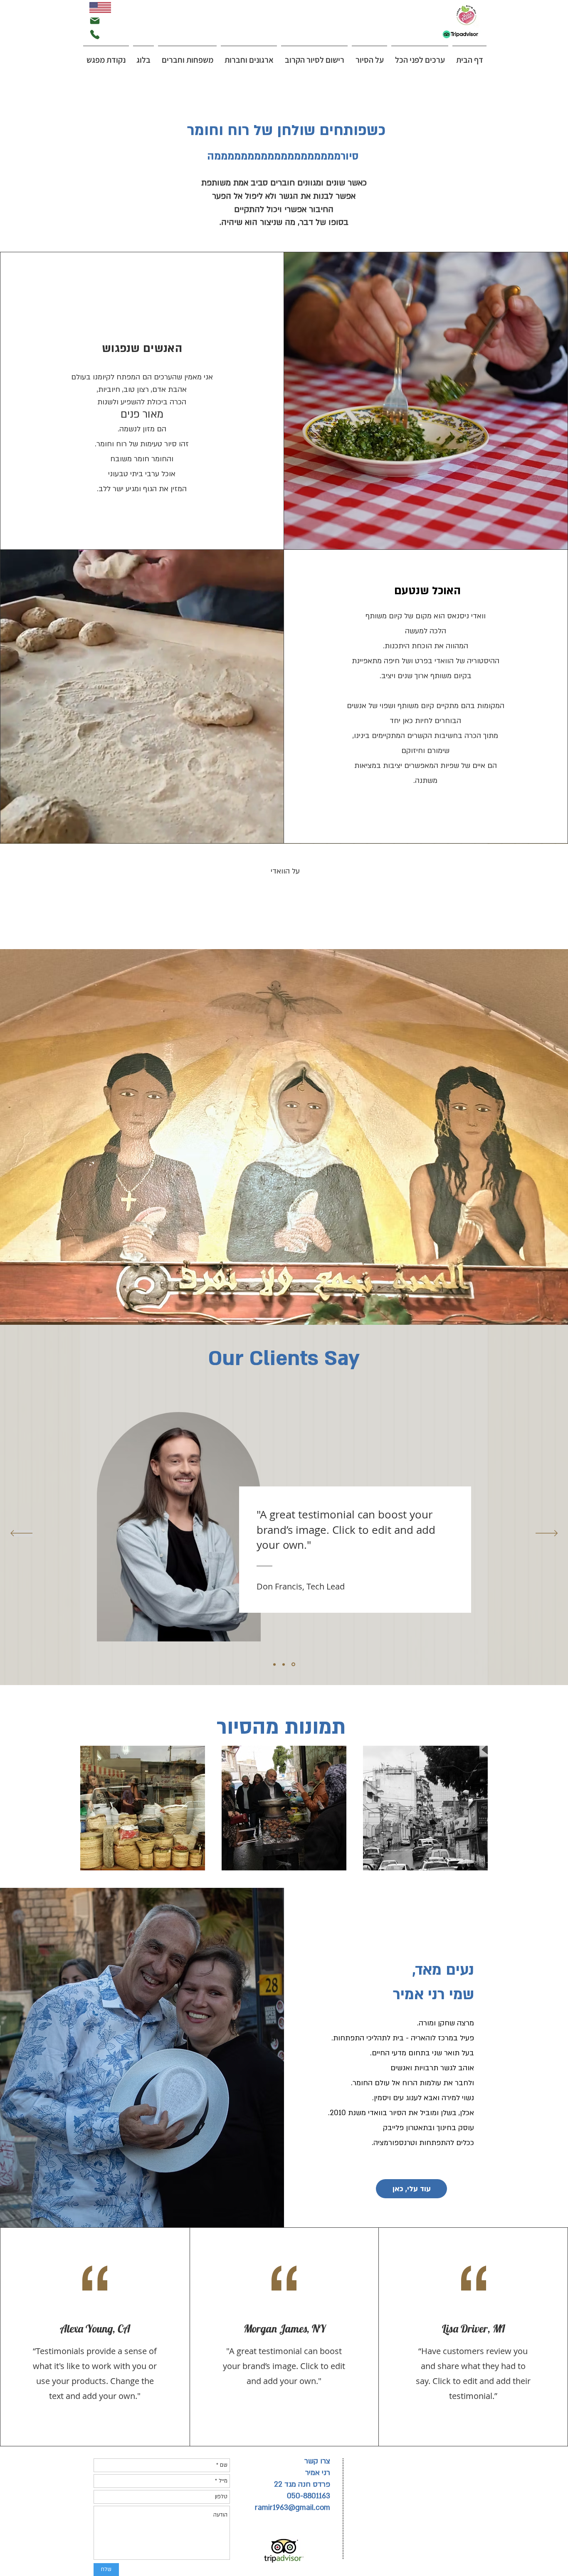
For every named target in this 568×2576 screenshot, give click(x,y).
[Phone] (95, 34)
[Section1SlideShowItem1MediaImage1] (275, 1664)
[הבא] (547, 1534)
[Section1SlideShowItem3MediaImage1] (294, 1664)
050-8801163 (309, 2496)
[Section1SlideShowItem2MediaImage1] (285, 1664)
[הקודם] (21, 1534)
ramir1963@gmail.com (293, 2508)
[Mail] (95, 21)
